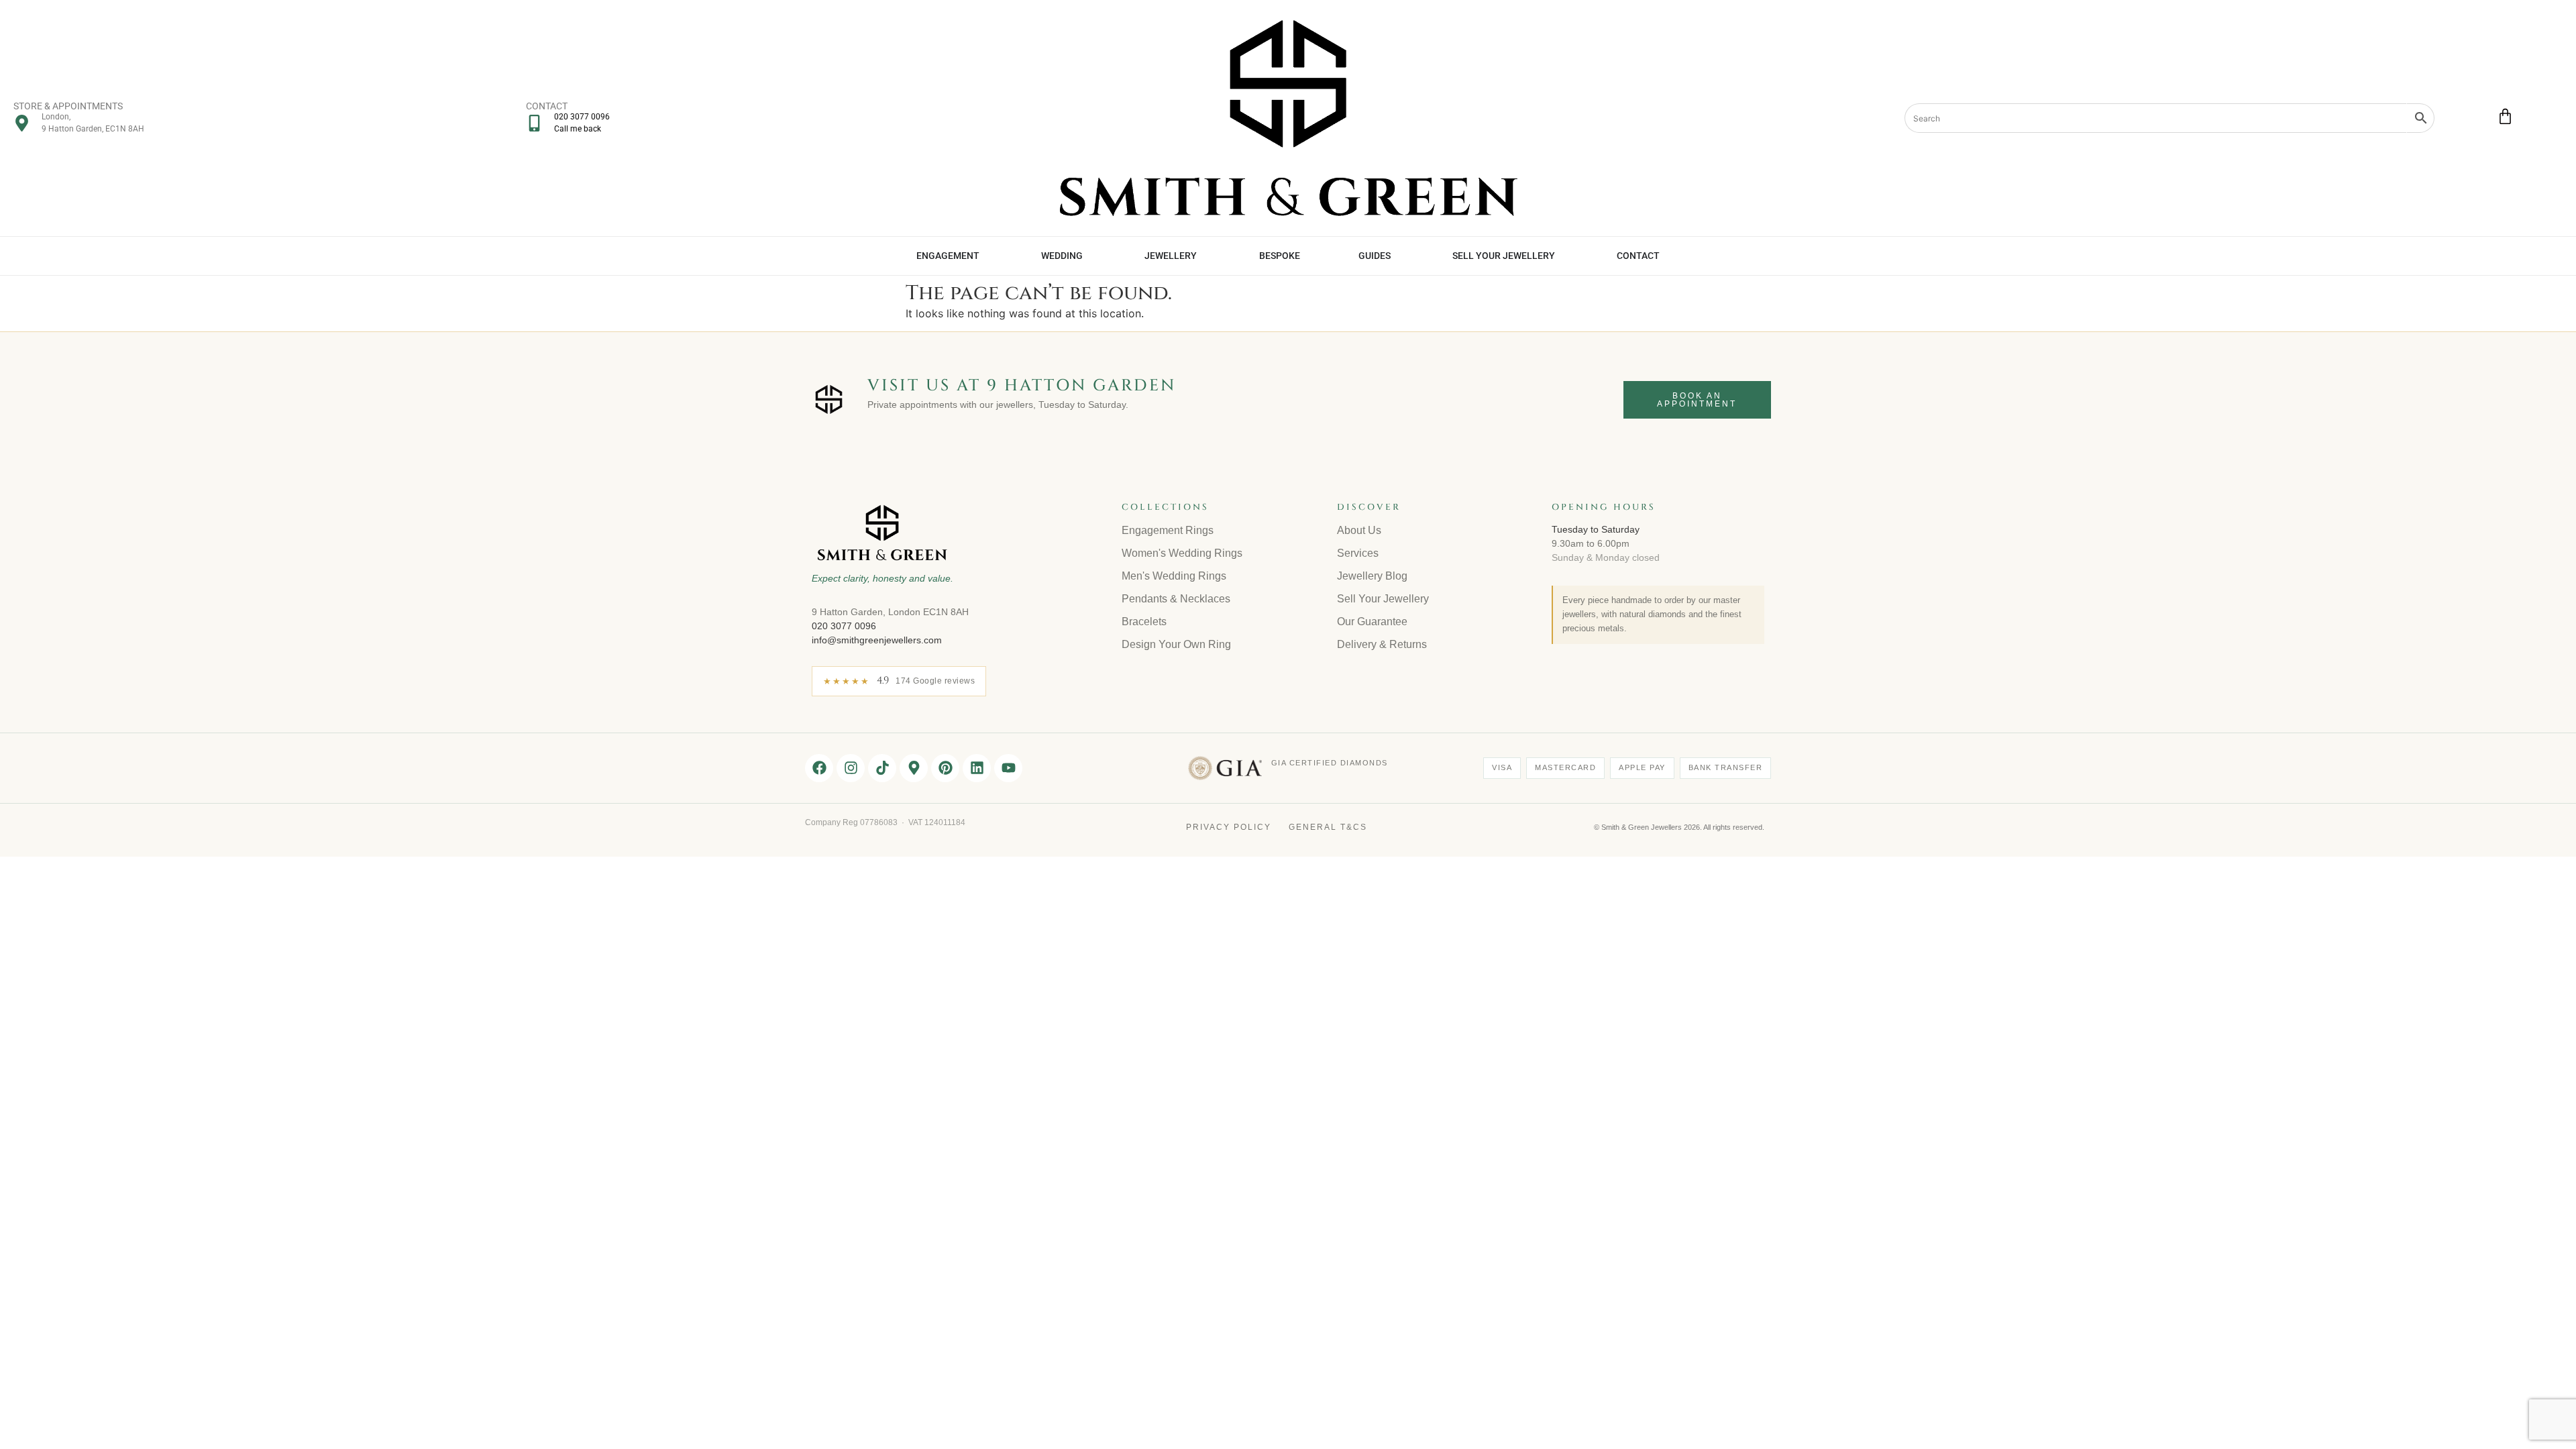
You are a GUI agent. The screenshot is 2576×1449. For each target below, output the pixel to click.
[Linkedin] (977, 768)
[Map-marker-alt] (914, 768)
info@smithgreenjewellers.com (877, 640)
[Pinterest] (945, 768)
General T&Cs (1328, 827)
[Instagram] (851, 768)
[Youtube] (1008, 768)
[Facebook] (819, 768)
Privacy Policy (1229, 827)
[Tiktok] (882, 768)
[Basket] (2505, 116)
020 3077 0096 (844, 626)
